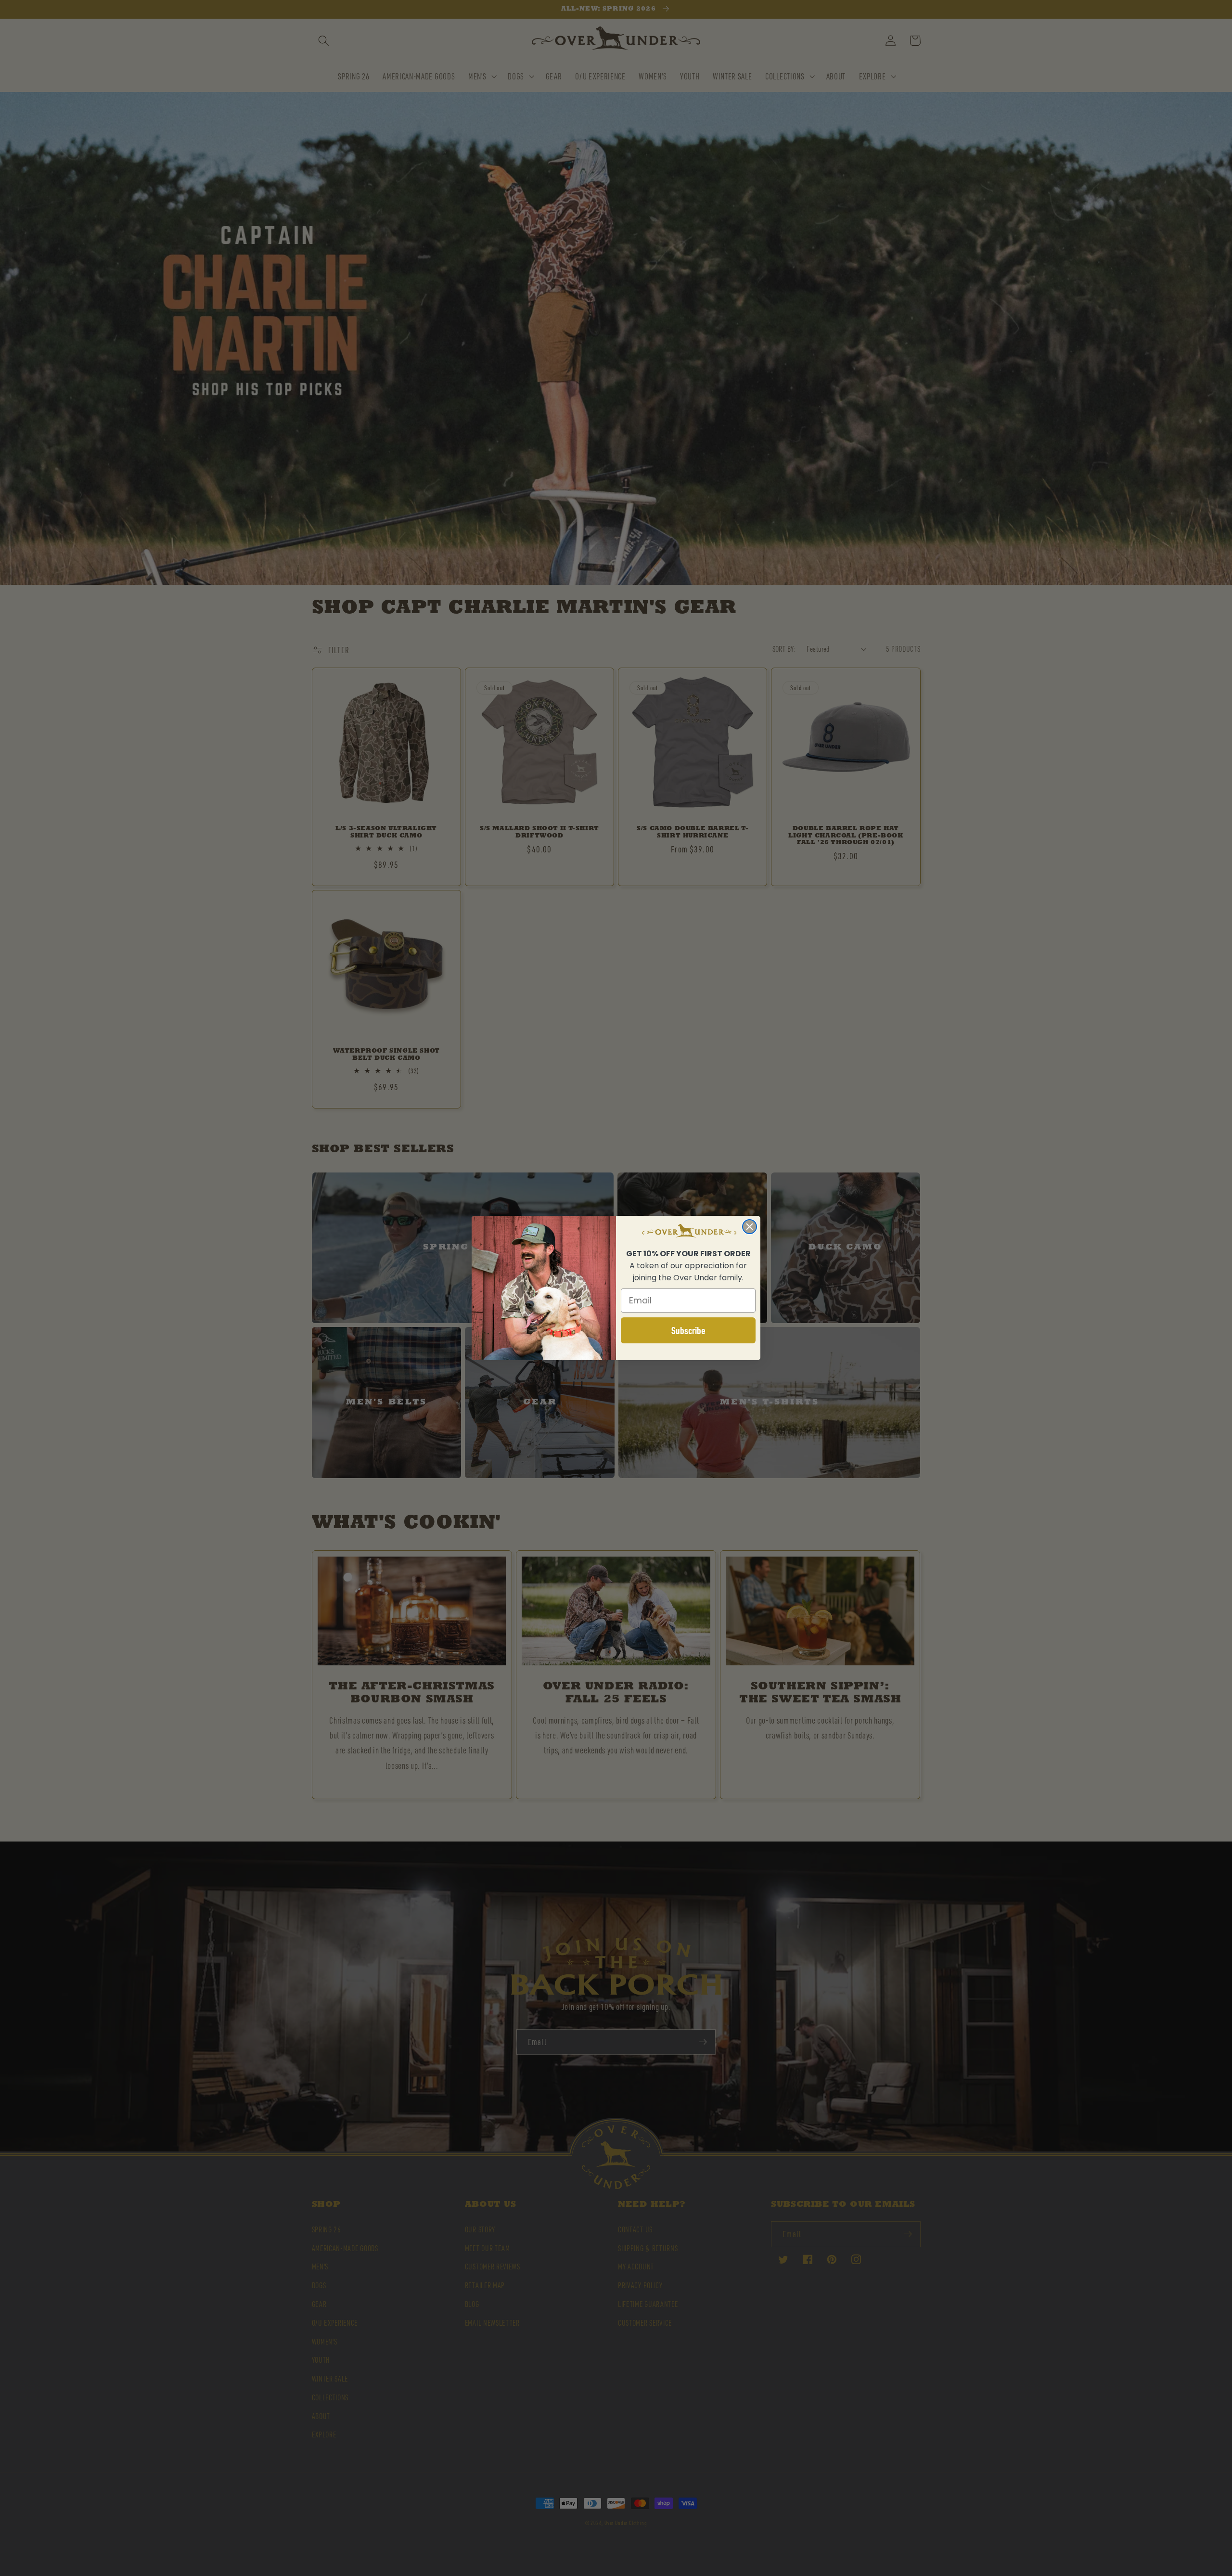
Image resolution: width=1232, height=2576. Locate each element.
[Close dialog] (750, 1227)
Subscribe (688, 1330)
